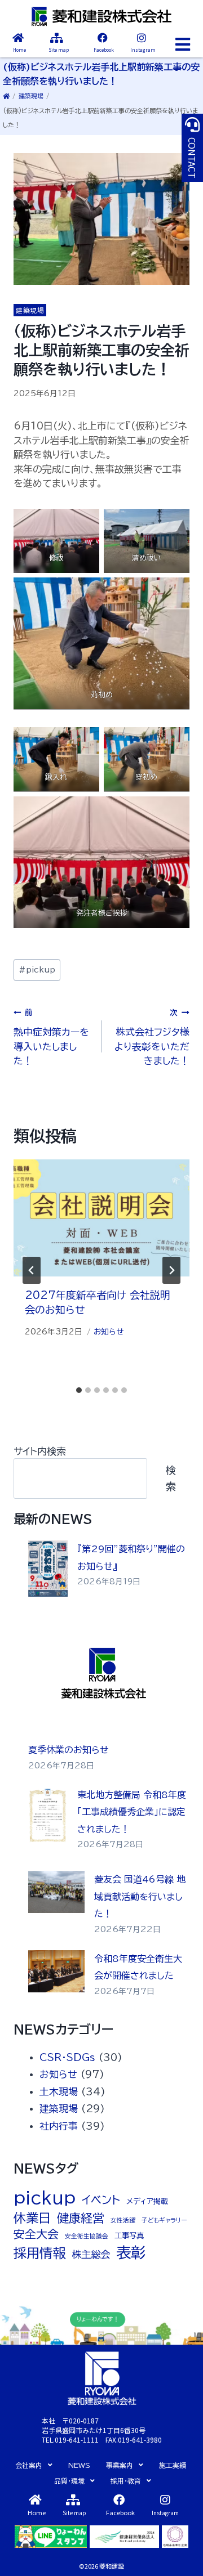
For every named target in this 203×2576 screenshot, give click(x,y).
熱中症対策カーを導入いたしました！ (51, 1037)
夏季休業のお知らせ (69, 1750)
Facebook (104, 50)
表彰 (131, 2252)
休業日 (32, 2218)
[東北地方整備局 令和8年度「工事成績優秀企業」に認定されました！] (48, 1815)
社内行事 (59, 2126)
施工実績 (173, 2465)
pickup (37, 970)
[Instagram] (142, 38)
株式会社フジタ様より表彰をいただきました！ (152, 1037)
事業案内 (120, 2465)
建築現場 (31, 96)
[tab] (79, 1390)
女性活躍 (123, 2220)
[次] (171, 1270)
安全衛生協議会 (87, 2236)
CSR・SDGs (67, 2057)
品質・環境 (69, 2481)
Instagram (143, 50)
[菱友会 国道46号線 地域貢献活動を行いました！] (56, 1892)
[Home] (18, 38)
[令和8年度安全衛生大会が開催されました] (56, 1971)
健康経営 (81, 2218)
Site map (59, 50)
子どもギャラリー (164, 2220)
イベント (101, 2200)
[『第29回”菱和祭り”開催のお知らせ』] (48, 1569)
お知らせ (109, 1332)
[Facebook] (103, 38)
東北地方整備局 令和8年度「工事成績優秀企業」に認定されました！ (132, 1812)
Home (19, 50)
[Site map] (56, 38)
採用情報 (39, 2253)
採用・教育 (126, 2481)
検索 (171, 1478)
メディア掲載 (147, 2201)
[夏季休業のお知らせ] (104, 1676)
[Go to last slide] (32, 1270)
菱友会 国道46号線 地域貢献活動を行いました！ (140, 1896)
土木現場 (59, 2092)
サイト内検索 (40, 1451)
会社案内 (29, 2465)
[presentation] (101, 1218)
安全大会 (36, 2234)
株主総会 (91, 2254)
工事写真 (129, 2235)
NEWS (79, 2465)
